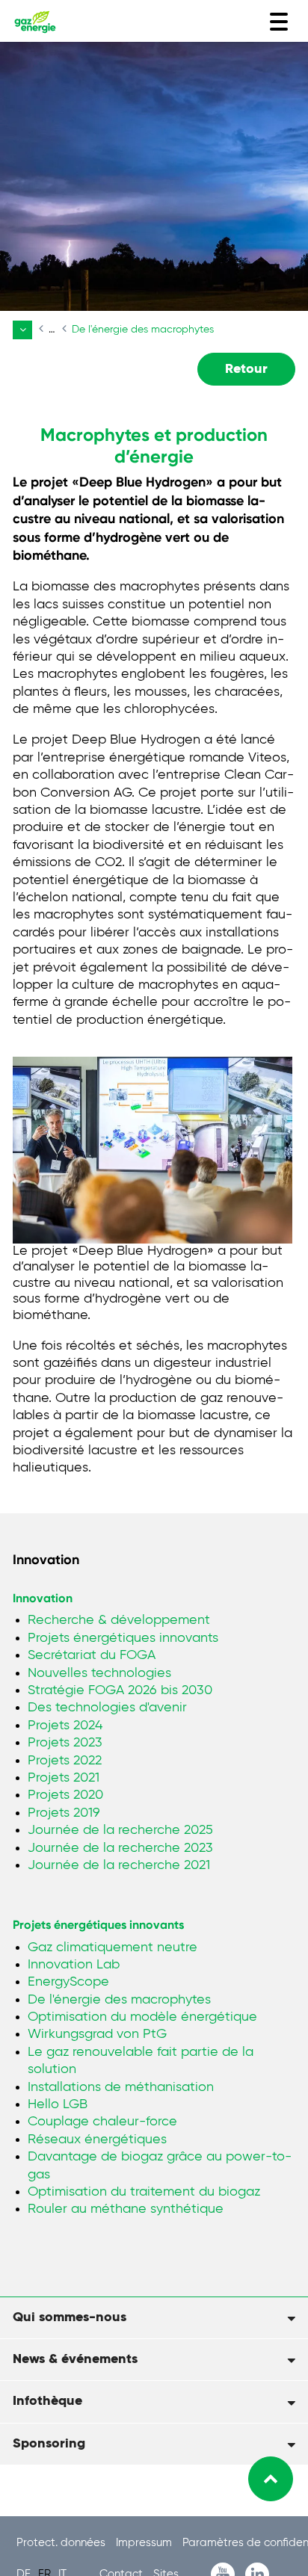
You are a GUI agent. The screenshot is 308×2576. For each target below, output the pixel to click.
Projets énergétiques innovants (98, 1925)
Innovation (43, 1598)
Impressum (145, 2543)
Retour (246, 369)
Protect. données (62, 2543)
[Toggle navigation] (279, 22)
